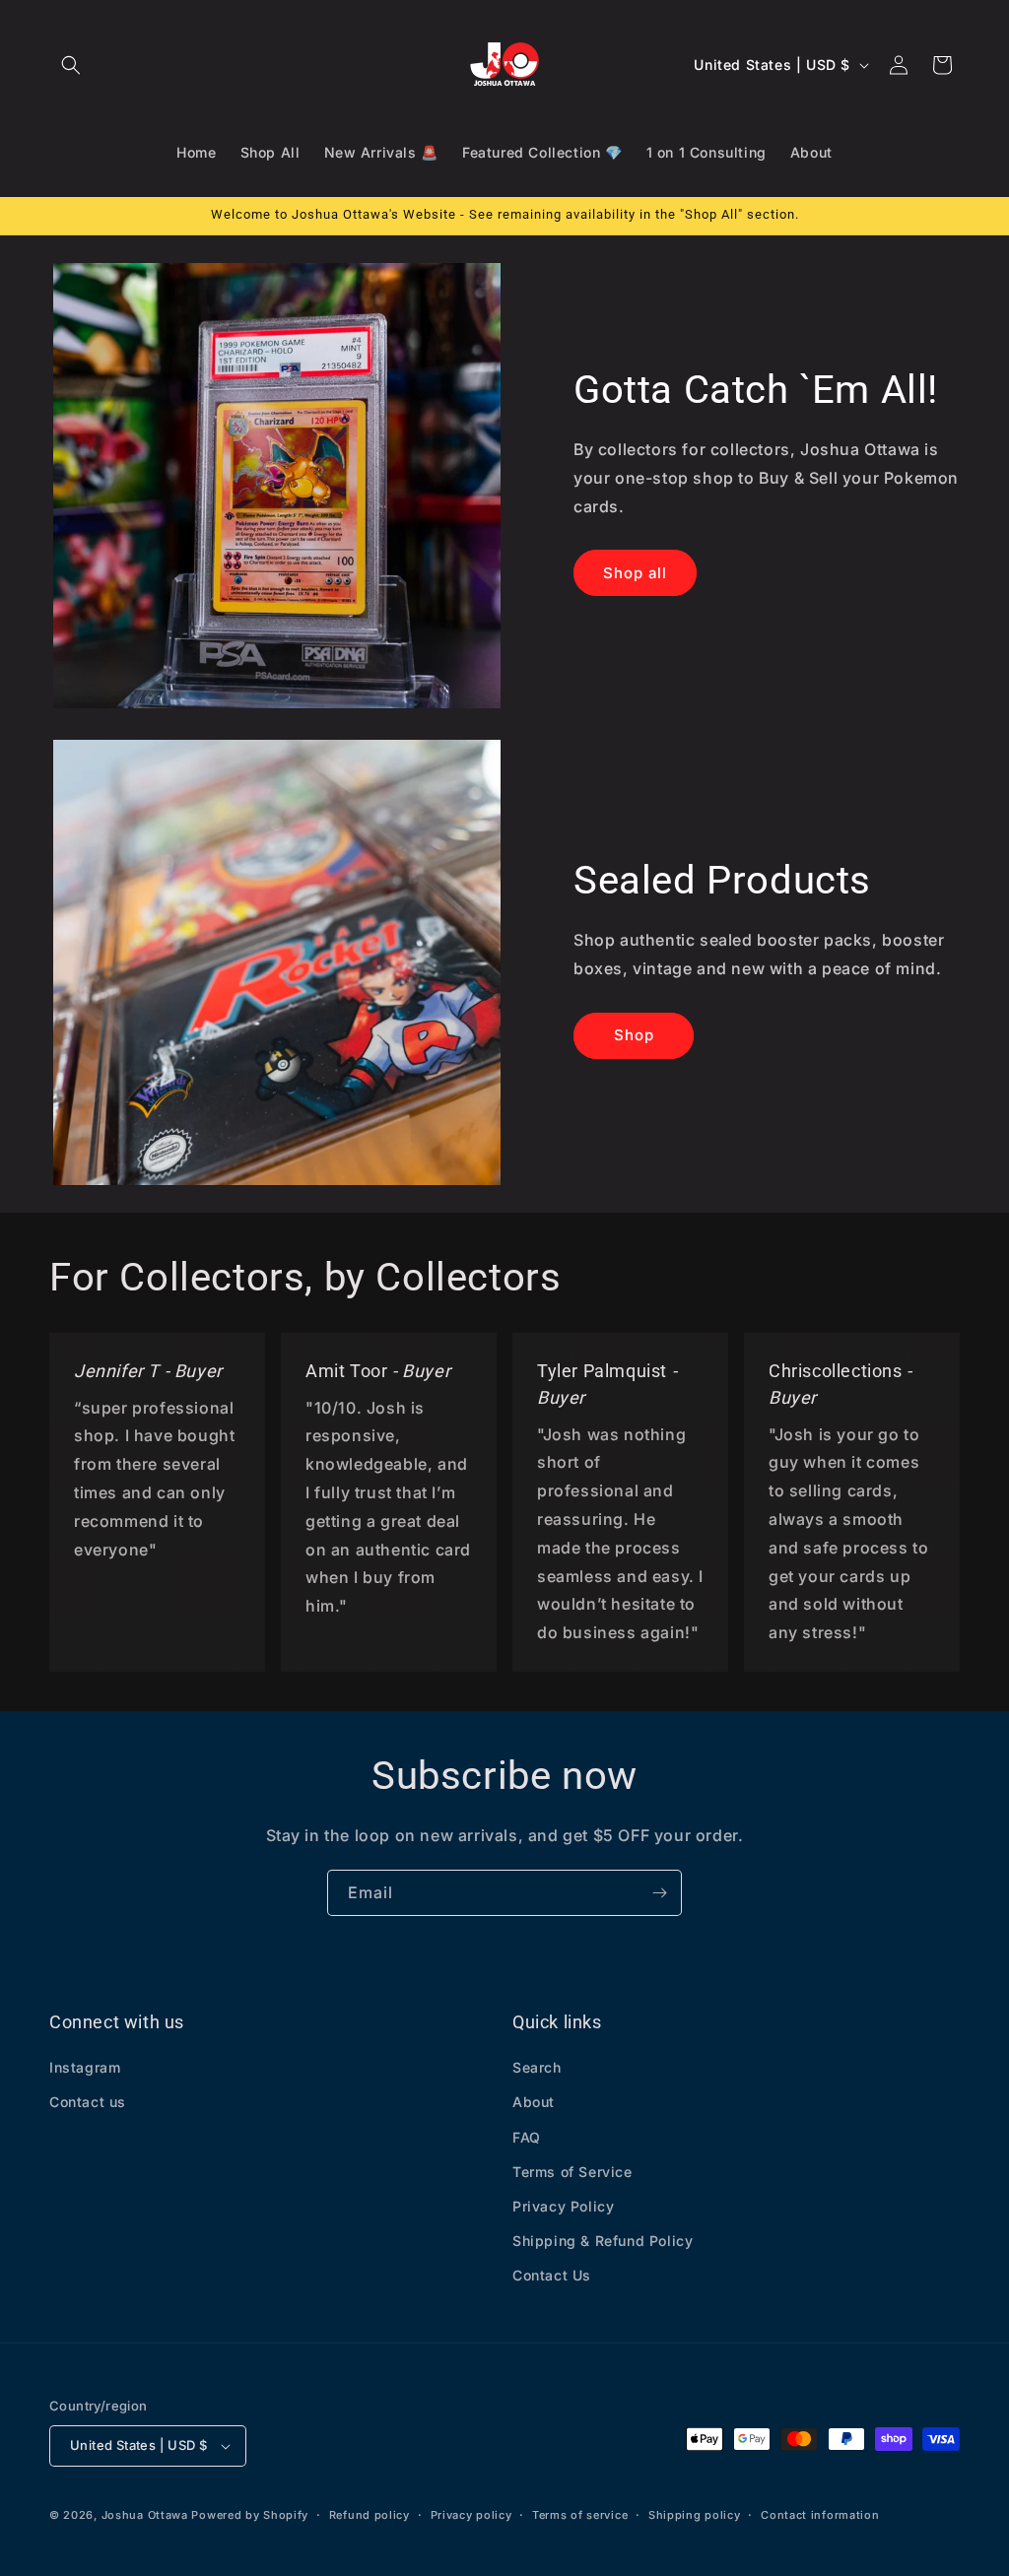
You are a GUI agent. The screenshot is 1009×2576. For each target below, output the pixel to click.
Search (537, 2067)
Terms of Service (572, 2172)
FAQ (527, 2137)
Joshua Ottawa (145, 2515)
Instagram (85, 2067)
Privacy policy (471, 2515)
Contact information (820, 2515)
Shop (634, 1035)
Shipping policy (695, 2515)
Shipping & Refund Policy (603, 2241)
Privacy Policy (563, 2206)
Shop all (635, 573)
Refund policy (370, 2515)
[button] (71, 65)
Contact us (88, 2102)
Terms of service (580, 2515)
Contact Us (552, 2275)
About (534, 2102)
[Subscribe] (659, 1893)
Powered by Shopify (250, 2515)
